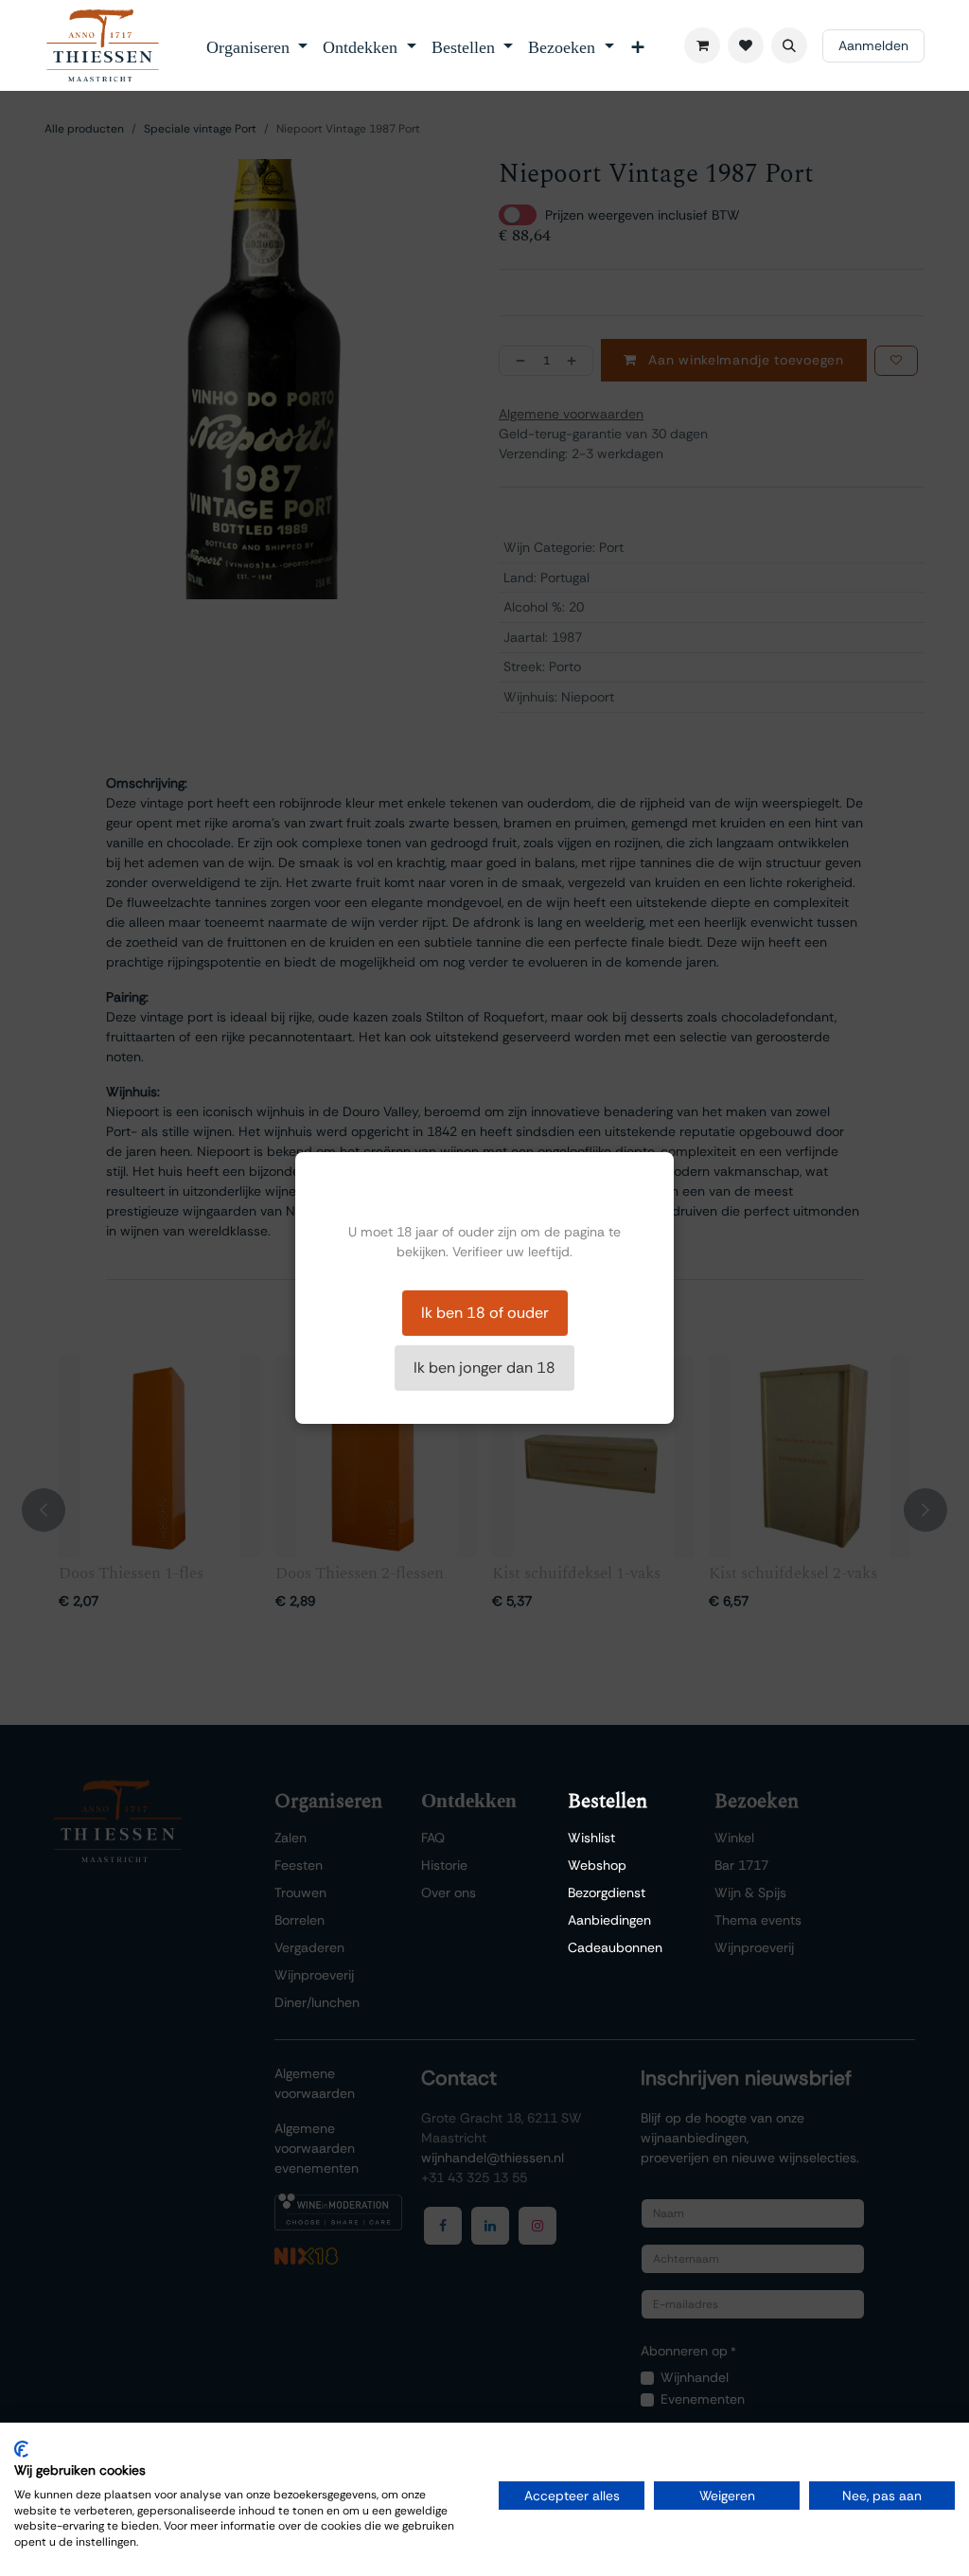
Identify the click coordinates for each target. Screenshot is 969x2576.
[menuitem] (257, 45)
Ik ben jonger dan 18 (484, 1368)
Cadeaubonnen (615, 1947)
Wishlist (591, 1838)
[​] (746, 45)
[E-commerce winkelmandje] (702, 45)
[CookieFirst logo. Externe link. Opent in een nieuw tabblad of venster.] (21, 2449)
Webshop (597, 1865)
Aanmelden (873, 45)
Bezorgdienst (607, 1892)
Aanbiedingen (609, 1920)
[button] (789, 45)
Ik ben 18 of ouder (485, 1313)
